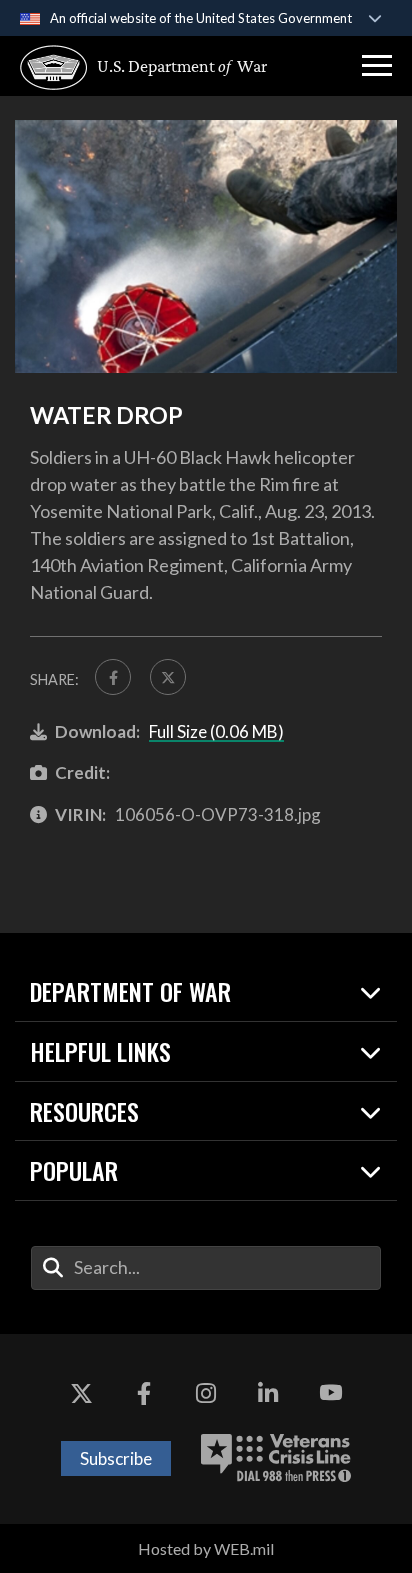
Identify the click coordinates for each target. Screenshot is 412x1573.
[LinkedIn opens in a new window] (268, 1394)
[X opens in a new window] (81, 1394)
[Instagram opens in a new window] (206, 1394)
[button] (377, 66)
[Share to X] (168, 677)
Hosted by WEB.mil (206, 1548)
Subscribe (116, 1458)
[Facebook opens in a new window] (144, 1394)
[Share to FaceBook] (113, 677)
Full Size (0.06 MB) (216, 731)
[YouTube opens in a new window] (331, 1394)
